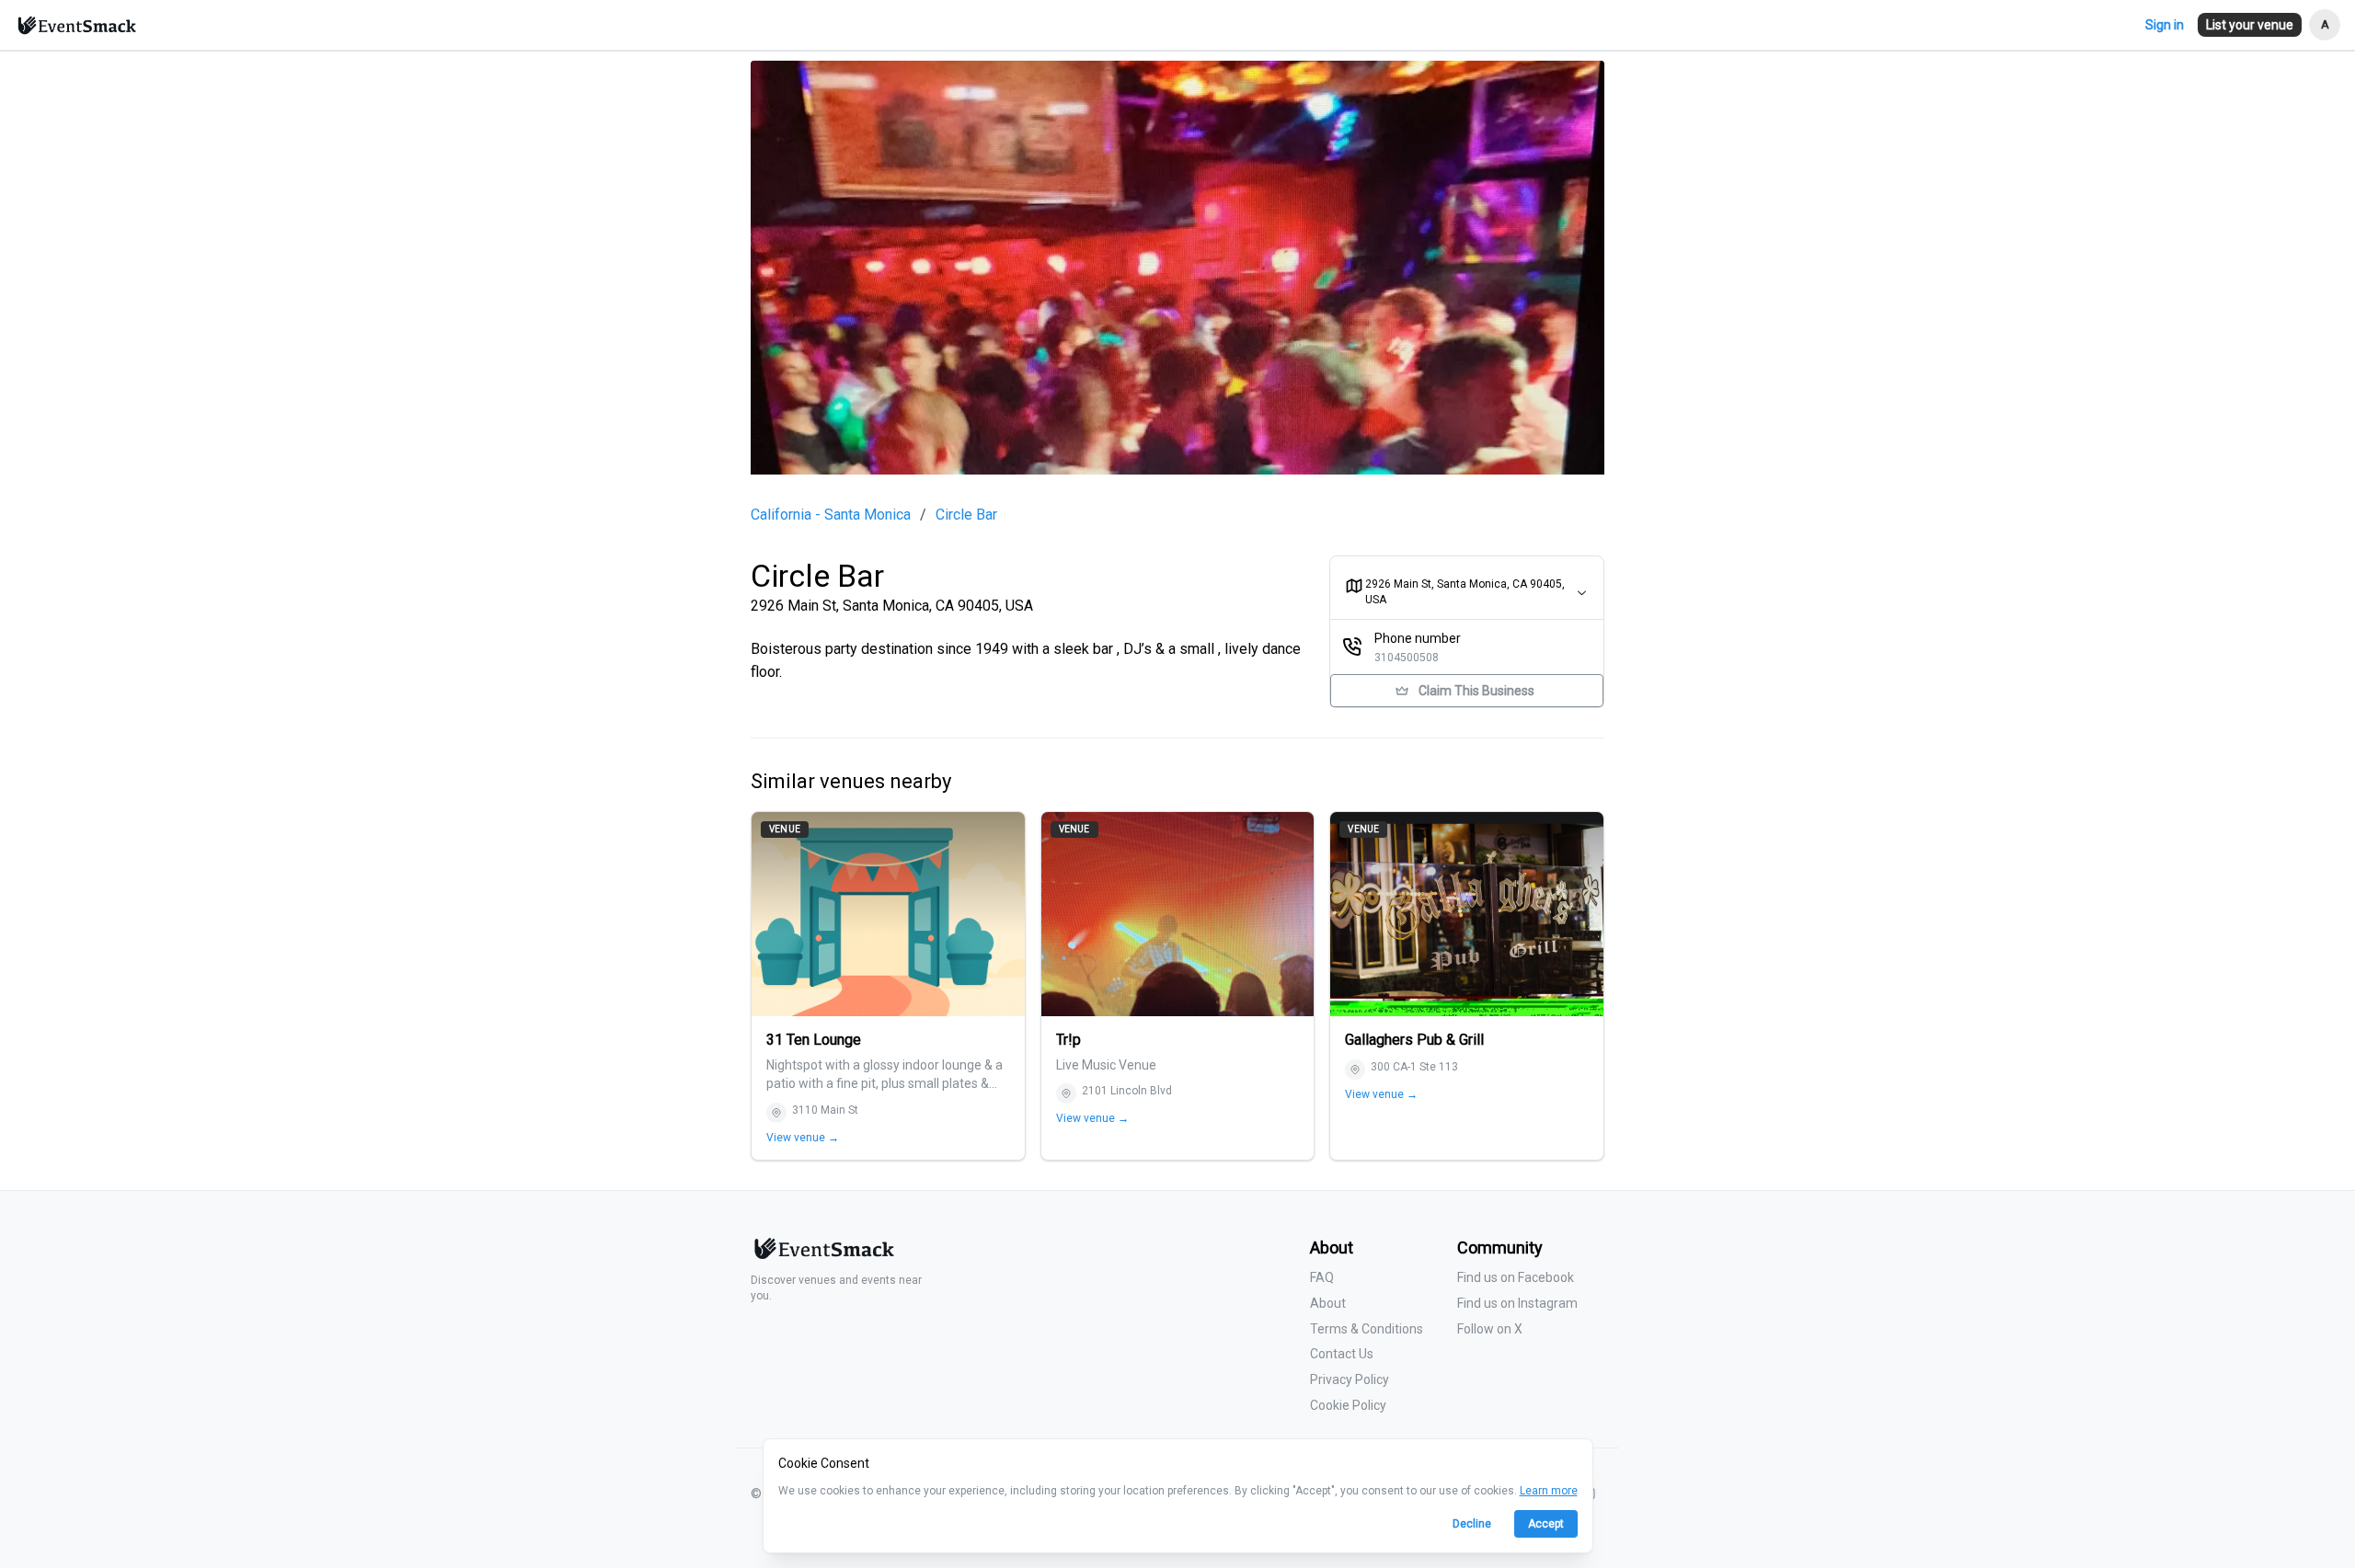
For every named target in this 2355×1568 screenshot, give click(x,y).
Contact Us (1342, 1354)
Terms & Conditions (1367, 1329)
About (1328, 1303)
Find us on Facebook (1516, 1277)
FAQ (1322, 1277)
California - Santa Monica (831, 515)
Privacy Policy (1350, 1379)
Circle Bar (966, 515)
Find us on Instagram (1517, 1303)
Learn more (1549, 1491)
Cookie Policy (1348, 1405)
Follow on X (1490, 1329)
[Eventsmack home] (822, 1256)
